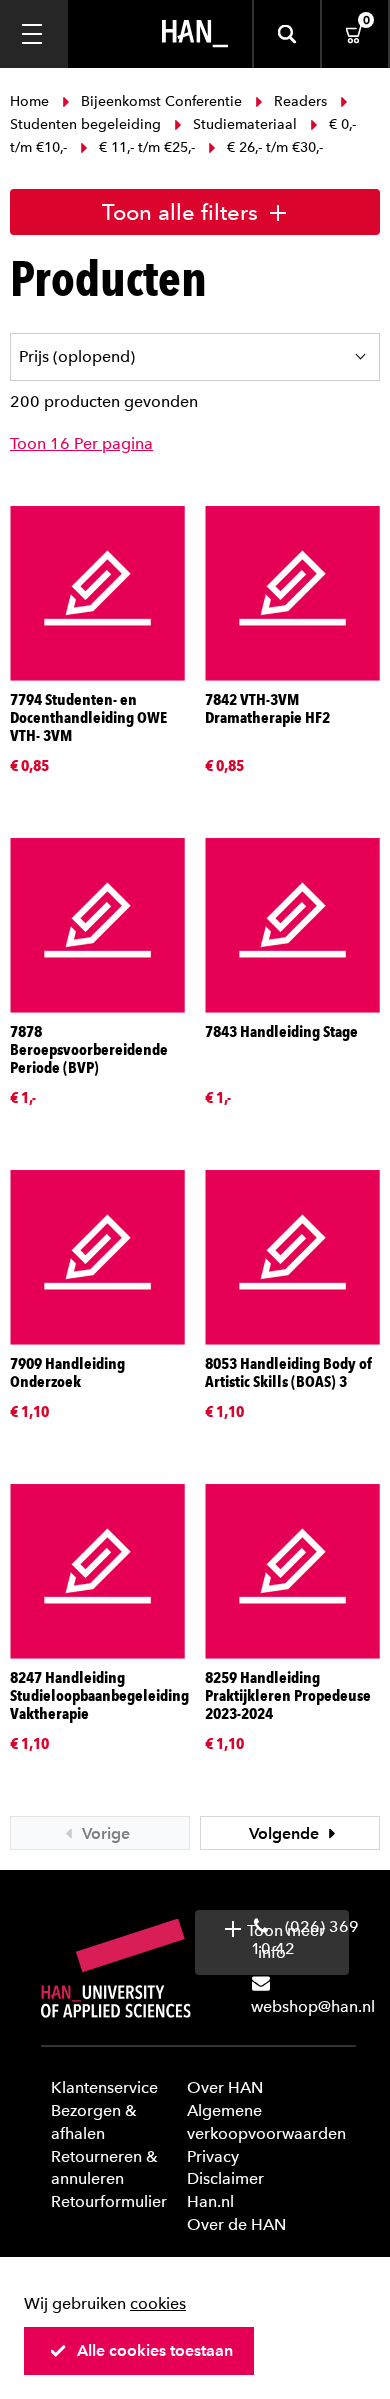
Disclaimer (225, 2178)
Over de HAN (236, 2224)
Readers (300, 101)
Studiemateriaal (245, 124)
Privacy (213, 2156)
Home (31, 101)
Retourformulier (109, 2201)
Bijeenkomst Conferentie (161, 101)
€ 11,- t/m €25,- (147, 147)
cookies (158, 2303)
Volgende (286, 1833)
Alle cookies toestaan (155, 2350)
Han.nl (210, 2201)
